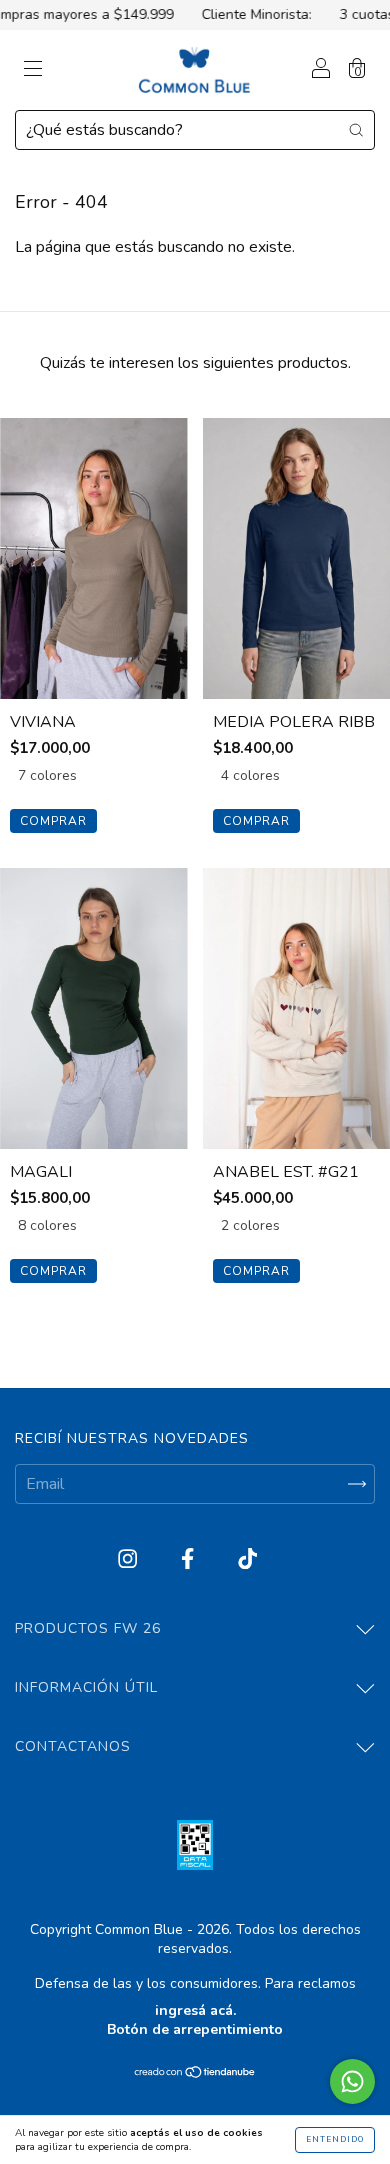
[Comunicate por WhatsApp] (352, 2081)
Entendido (335, 2139)
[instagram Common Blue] (129, 1560)
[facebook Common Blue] (189, 1560)
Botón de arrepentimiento (195, 2029)
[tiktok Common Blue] (247, 1560)
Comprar (53, 821)
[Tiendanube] (195, 2074)
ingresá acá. (195, 2010)
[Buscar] (356, 129)
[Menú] (33, 71)
